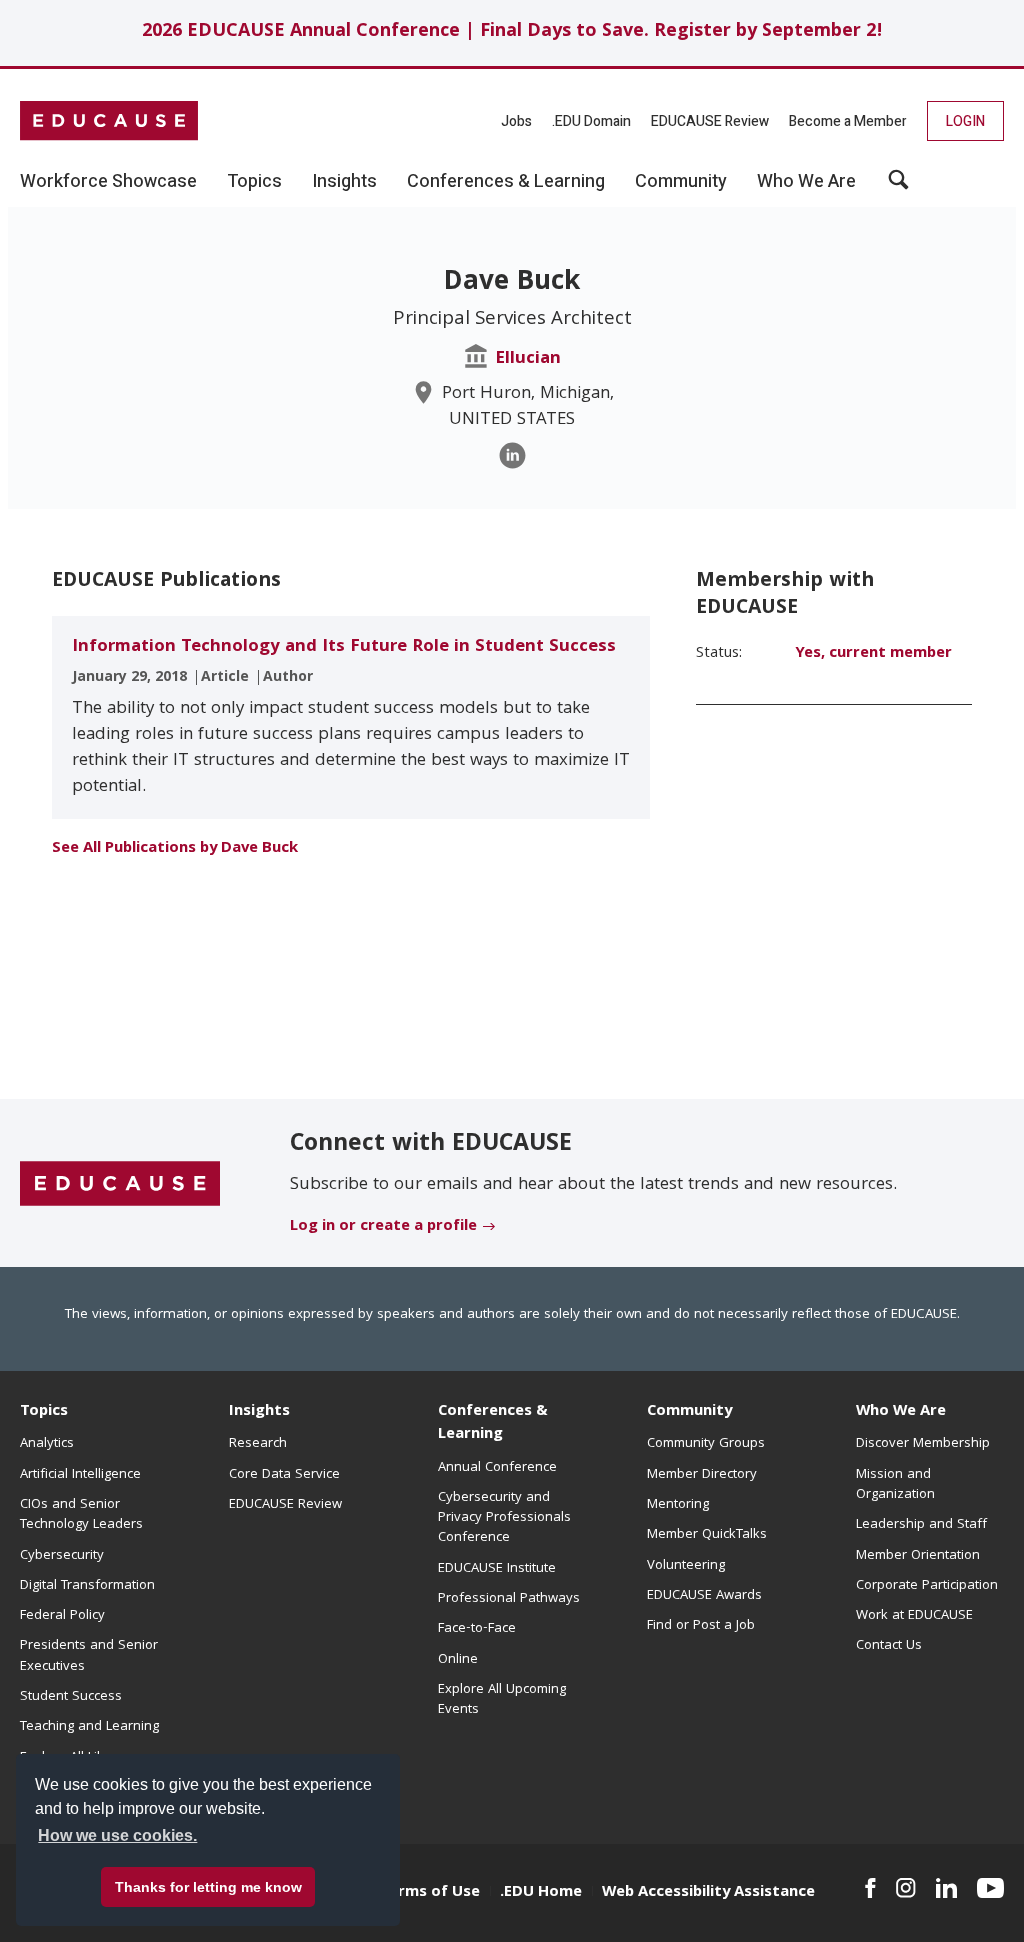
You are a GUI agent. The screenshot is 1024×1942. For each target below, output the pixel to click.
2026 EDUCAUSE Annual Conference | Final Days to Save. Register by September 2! (512, 32)
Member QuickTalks (707, 1535)
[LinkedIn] (512, 455)
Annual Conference (497, 1468)
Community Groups (706, 1444)
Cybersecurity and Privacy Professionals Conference (504, 1518)
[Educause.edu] (120, 1184)
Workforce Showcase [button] (108, 182)
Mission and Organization (895, 1485)
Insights (259, 1412)
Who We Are (901, 1412)
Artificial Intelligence (80, 1475)
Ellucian (528, 359)
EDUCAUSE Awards (704, 1596)
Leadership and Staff (921, 1525)
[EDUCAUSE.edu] (109, 121)
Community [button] (681, 182)
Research (258, 1444)
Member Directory (702, 1475)
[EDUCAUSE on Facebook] (870, 1888)
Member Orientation (918, 1556)
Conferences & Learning (493, 1423)
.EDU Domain (591, 121)
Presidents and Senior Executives (89, 1656)
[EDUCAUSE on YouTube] (990, 1888)
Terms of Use (430, 1893)
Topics (44, 1412)
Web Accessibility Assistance (708, 1893)
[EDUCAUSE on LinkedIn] (946, 1888)
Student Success (71, 1697)
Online (458, 1660)
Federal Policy (62, 1616)
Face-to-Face (477, 1629)
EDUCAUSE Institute (497, 1569)
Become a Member (848, 121)
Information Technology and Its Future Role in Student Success (344, 647)
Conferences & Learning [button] (506, 182)
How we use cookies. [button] (117, 1835)
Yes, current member (873, 654)
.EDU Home (541, 1893)
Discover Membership (923, 1444)
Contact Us (889, 1646)
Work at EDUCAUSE (914, 1616)
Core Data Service (284, 1475)
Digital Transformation (87, 1586)
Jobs (516, 121)
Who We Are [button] (806, 182)
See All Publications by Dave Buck (175, 849)
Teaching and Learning (89, 1727)
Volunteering (686, 1566)
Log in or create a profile (383, 1227)
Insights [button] (344, 182)
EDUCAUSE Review (710, 121)
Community (689, 1412)
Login (965, 121)
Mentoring (678, 1505)
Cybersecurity (62, 1556)
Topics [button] (254, 182)
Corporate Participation (927, 1586)
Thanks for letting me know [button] (208, 1887)
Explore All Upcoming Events (502, 1700)
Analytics (47, 1444)
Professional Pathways (509, 1599)
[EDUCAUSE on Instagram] (906, 1888)
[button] (898, 187)
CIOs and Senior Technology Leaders (81, 1515)
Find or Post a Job (701, 1626)
